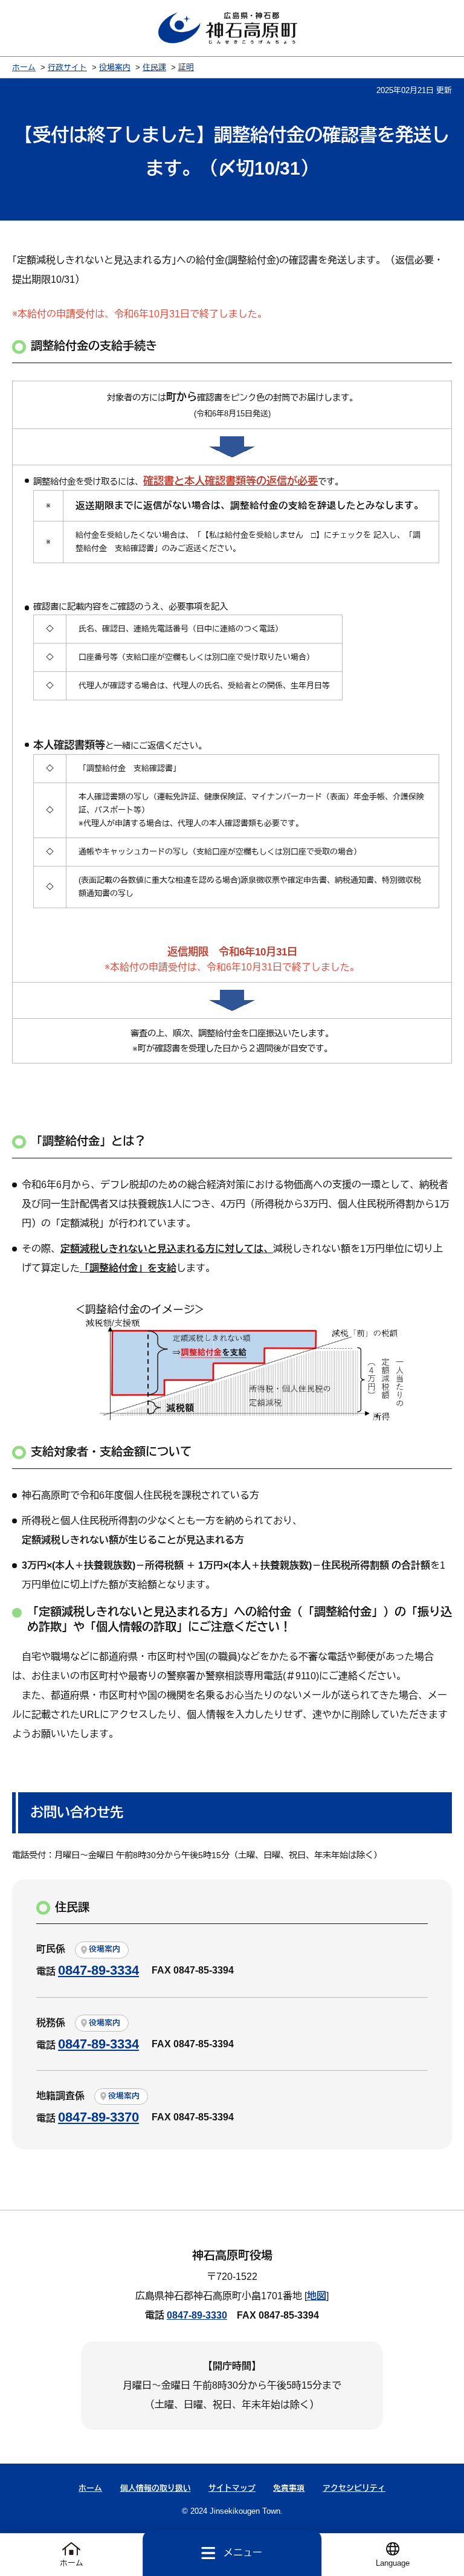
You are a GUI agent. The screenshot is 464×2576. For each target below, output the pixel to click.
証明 (186, 67)
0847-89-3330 (197, 2315)
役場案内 (115, 67)
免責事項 (289, 2488)
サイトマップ (232, 2488)
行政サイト (67, 67)
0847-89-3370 (98, 2117)
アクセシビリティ (354, 2488)
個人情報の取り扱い (156, 2488)
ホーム (24, 67)
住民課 (154, 67)
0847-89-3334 (98, 1970)
